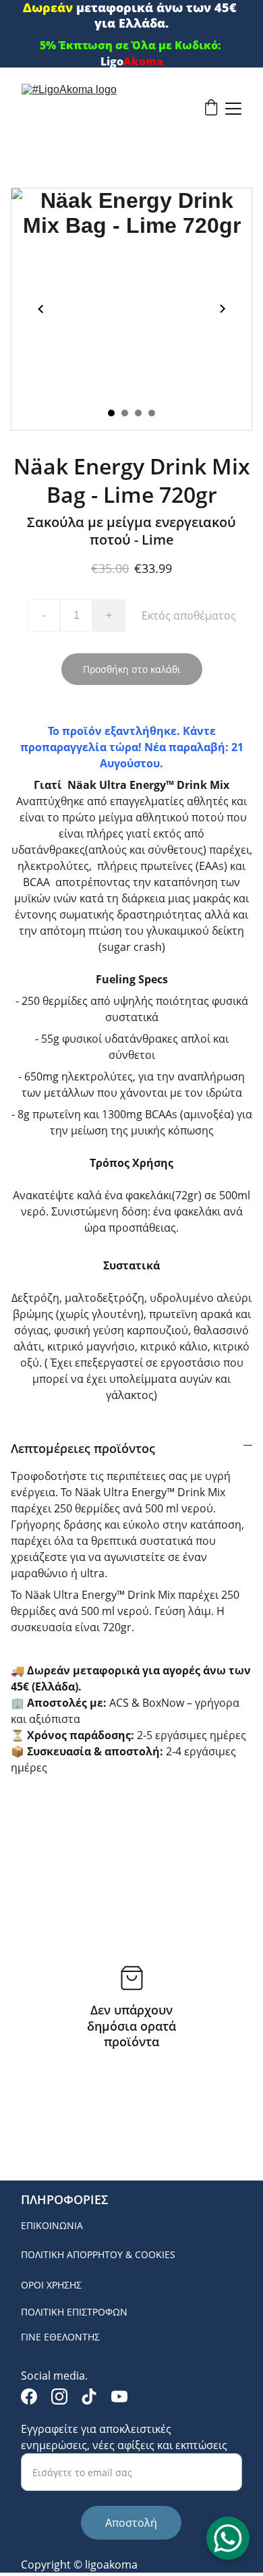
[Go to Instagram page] (59, 2396)
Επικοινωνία (52, 2225)
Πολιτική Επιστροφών (74, 2312)
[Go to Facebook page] (29, 2396)
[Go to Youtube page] (119, 2396)
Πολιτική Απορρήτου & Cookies (98, 2254)
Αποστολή (131, 2523)
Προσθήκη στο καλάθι (132, 669)
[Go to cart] (211, 109)
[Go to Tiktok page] (89, 2396)
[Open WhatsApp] (228, 2538)
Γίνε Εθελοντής (60, 2337)
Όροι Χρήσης (51, 2285)
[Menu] (233, 109)
